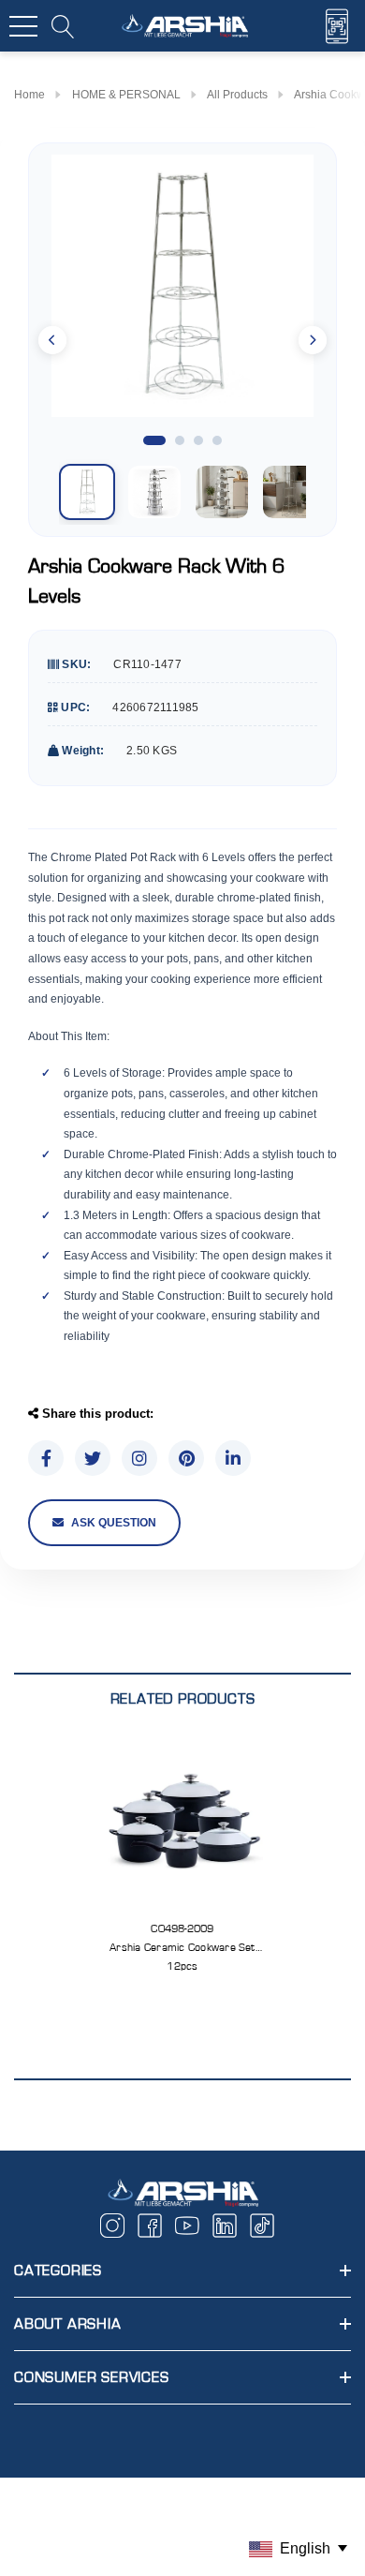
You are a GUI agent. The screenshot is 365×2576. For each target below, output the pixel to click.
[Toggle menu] (23, 26)
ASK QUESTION (114, 1523)
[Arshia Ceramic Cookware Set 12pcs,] (183, 1822)
